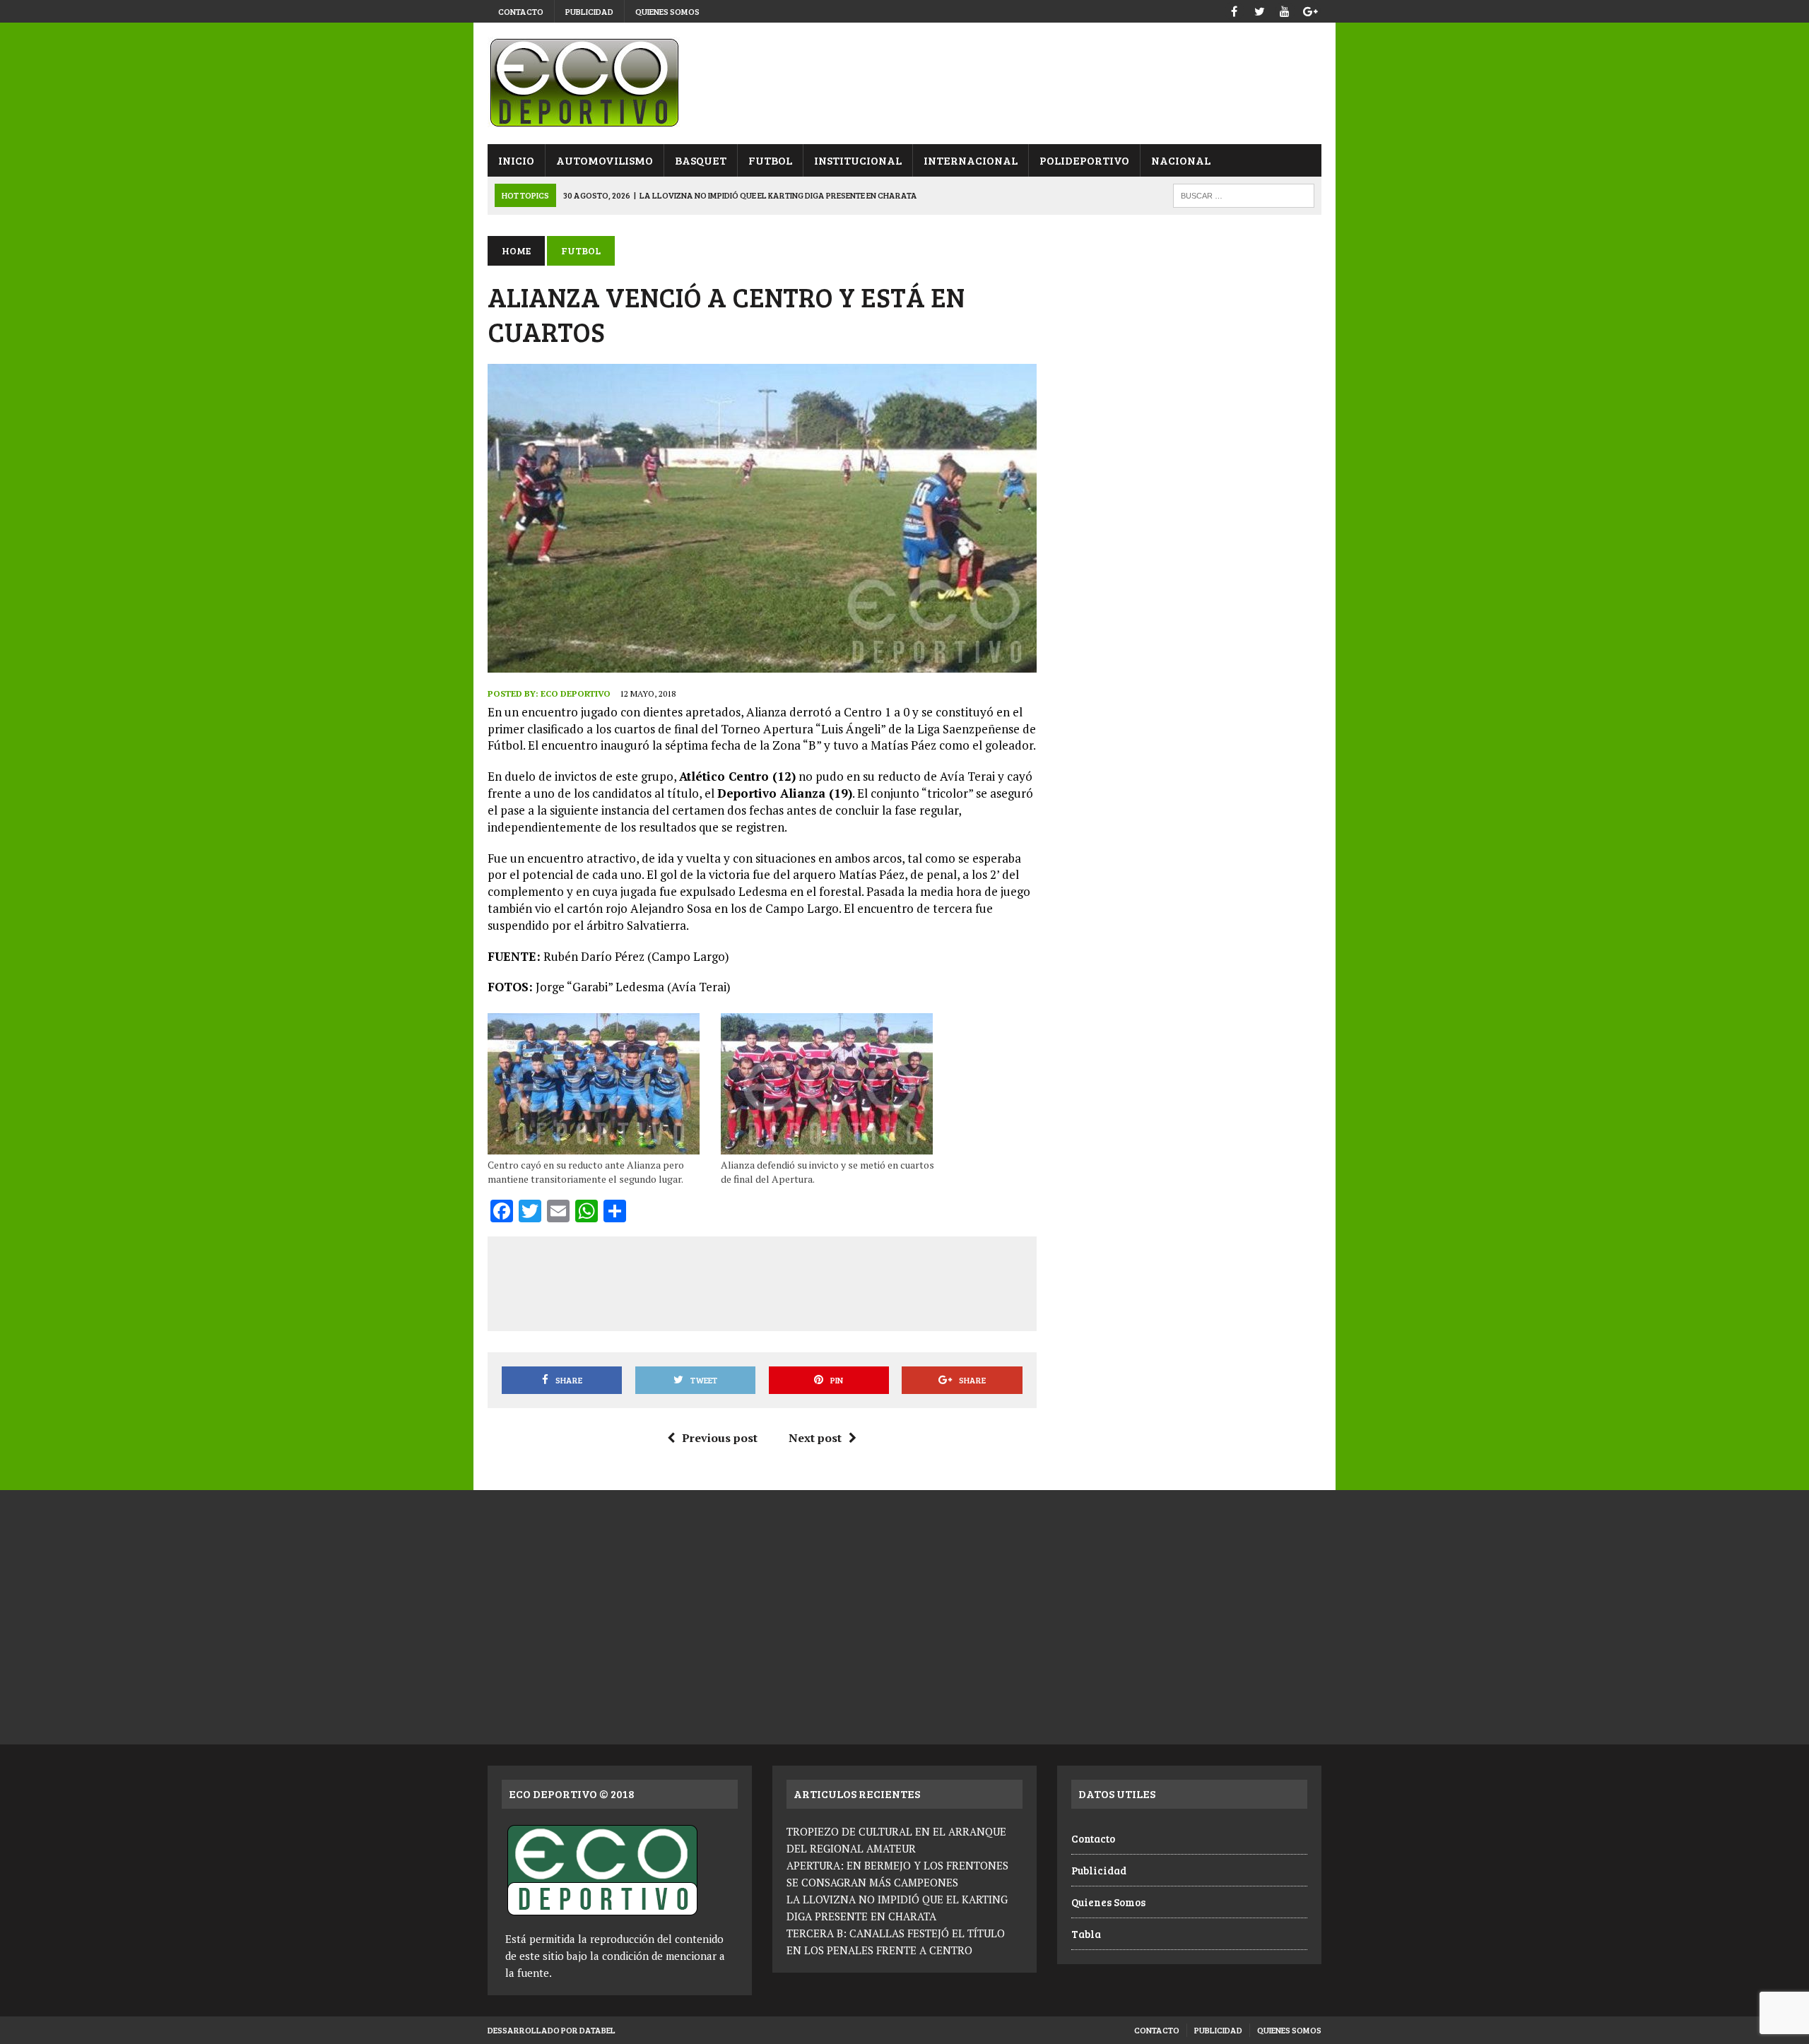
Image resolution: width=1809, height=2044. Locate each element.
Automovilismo (605, 160)
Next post (815, 1438)
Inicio (516, 160)
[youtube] (1285, 10)
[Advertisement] (762, 1281)
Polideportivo (1084, 160)
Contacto (521, 11)
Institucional (858, 160)
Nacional (1181, 160)
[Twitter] (1259, 10)
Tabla (1086, 1934)
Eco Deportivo (576, 693)
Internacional (971, 160)
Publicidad (589, 11)
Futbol (770, 160)
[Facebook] (1234, 10)
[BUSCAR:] (1244, 194)
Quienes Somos (667, 11)
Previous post (720, 1438)
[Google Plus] (1310, 10)
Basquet (701, 160)
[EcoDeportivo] (904, 83)
